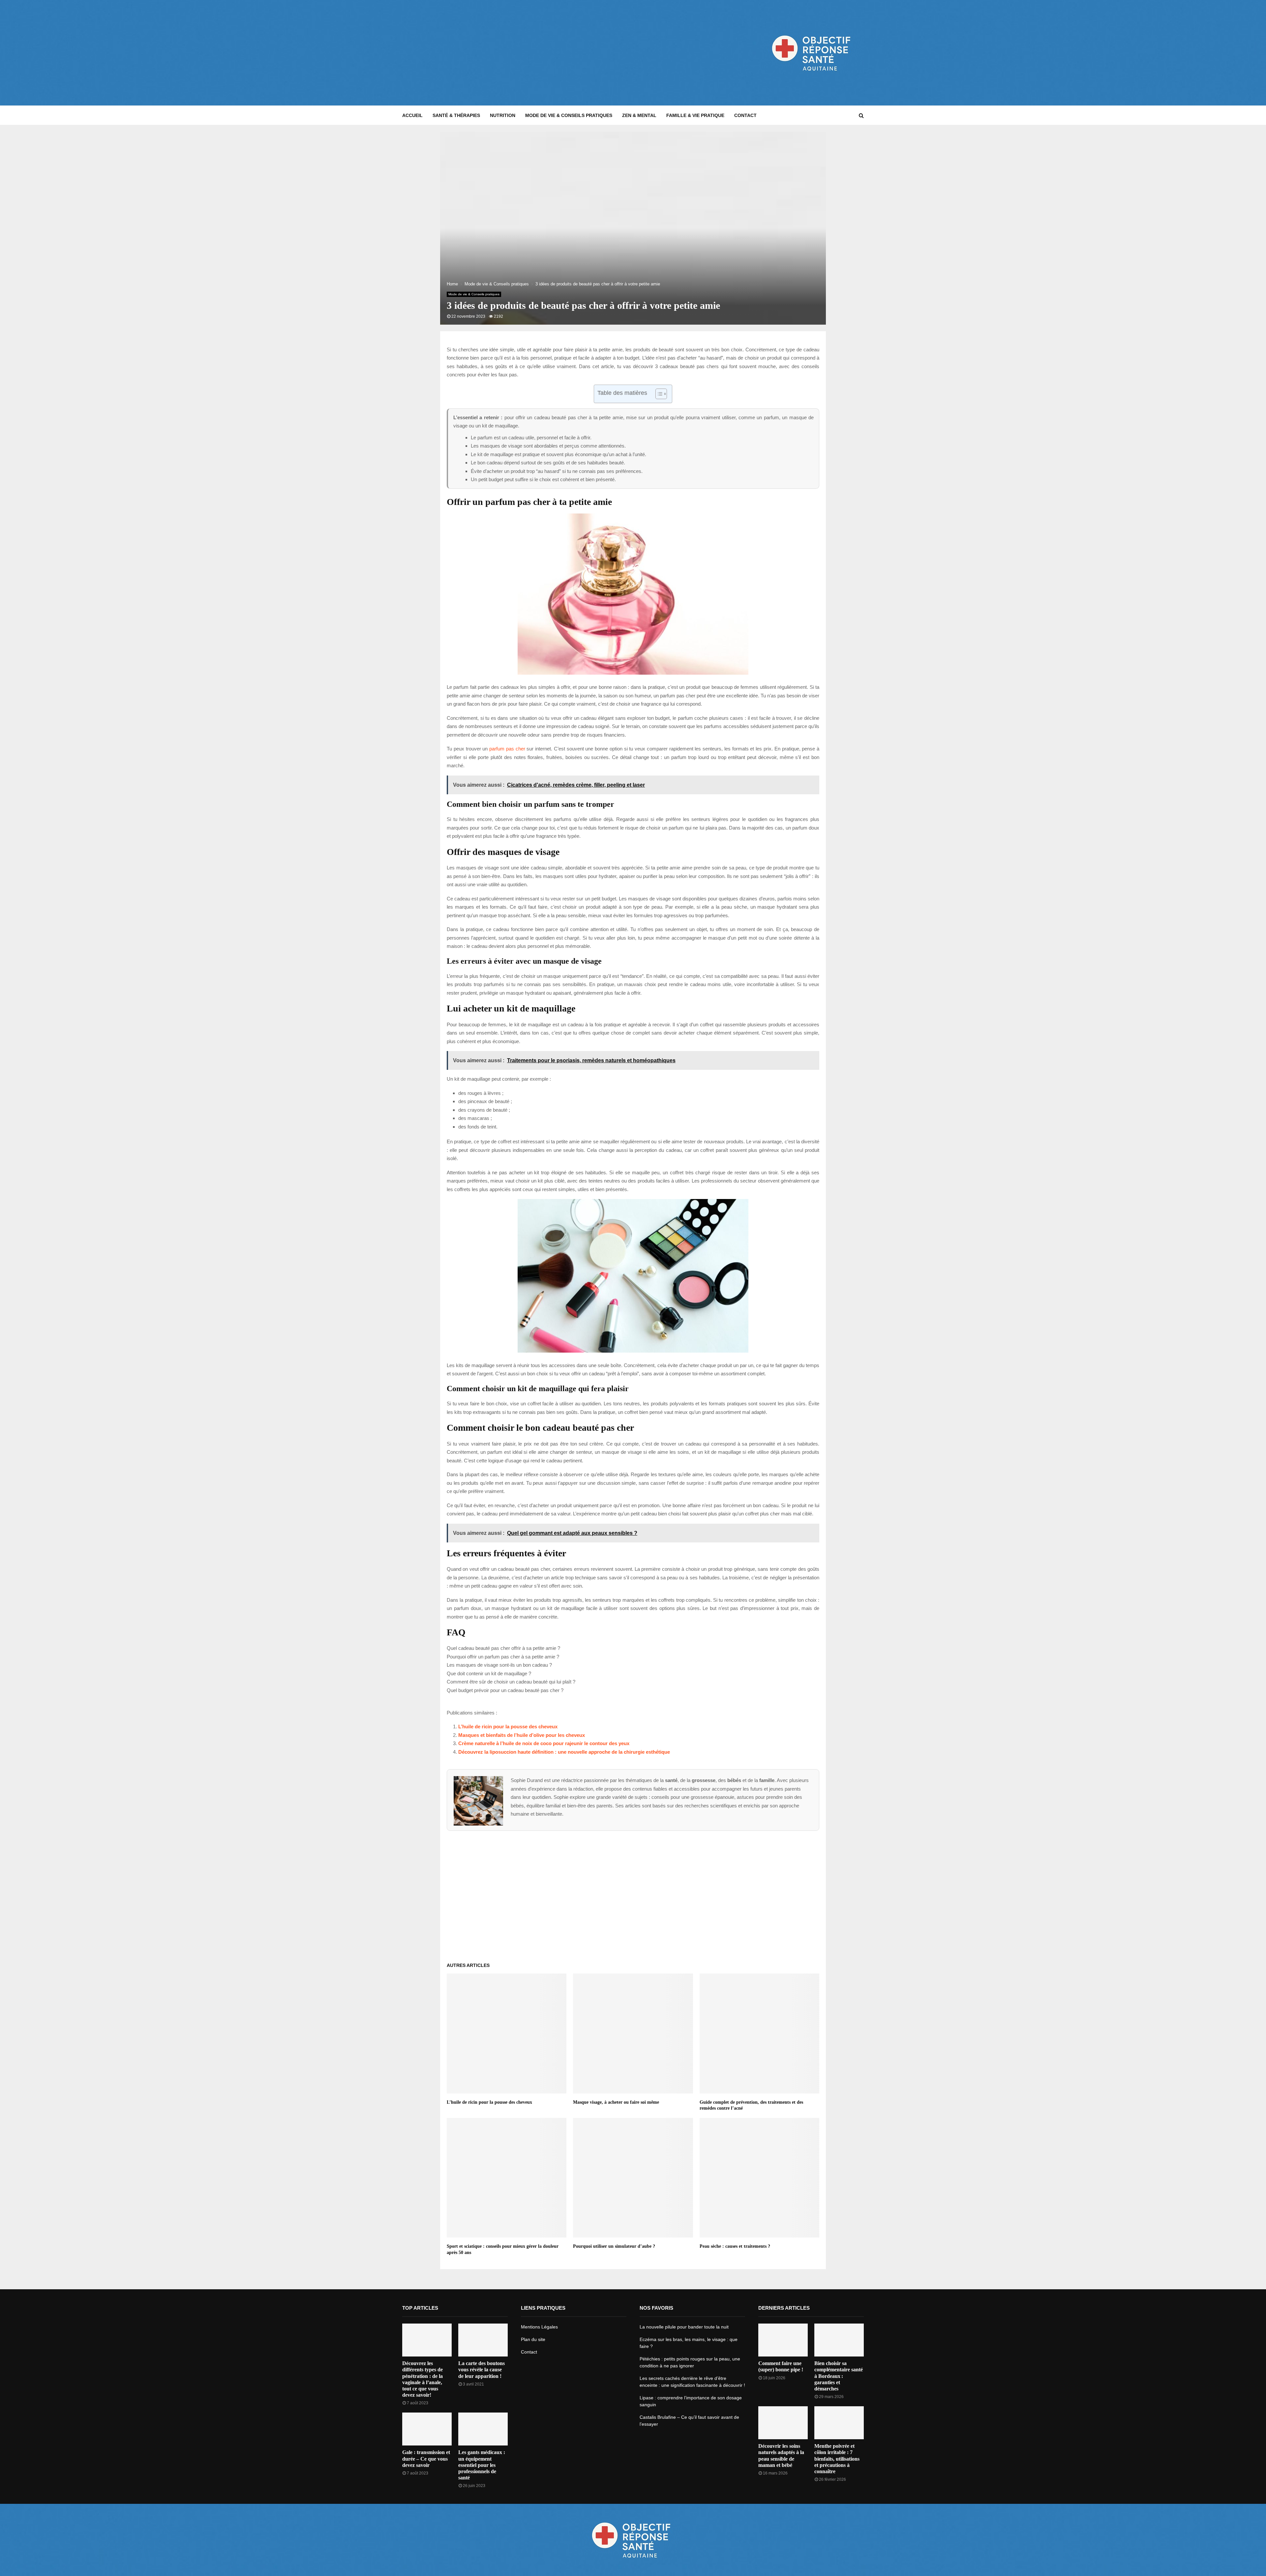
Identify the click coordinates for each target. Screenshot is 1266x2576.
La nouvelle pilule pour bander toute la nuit (684, 2327)
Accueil (412, 115)
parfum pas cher (507, 749)
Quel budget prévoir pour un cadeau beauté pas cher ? (505, 1690)
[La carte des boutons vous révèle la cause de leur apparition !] (483, 2340)
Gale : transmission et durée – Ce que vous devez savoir (426, 2459)
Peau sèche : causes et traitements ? (735, 2246)
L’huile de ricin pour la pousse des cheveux (508, 1727)
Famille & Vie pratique (695, 115)
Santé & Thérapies (456, 115)
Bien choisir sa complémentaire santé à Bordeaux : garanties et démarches (839, 2376)
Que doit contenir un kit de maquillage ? (489, 1673)
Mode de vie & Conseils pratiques (569, 115)
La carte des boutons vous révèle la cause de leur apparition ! (482, 2370)
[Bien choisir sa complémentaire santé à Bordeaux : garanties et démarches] (839, 2340)
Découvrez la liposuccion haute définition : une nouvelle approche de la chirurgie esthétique (564, 1752)
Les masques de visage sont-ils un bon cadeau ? (499, 1665)
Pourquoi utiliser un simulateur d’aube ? (614, 2246)
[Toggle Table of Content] (658, 394)
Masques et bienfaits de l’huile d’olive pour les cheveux (522, 1735)
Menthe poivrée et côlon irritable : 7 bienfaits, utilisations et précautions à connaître (837, 2459)
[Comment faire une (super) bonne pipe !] (783, 2340)
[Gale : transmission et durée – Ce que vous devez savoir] (427, 2429)
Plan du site (533, 2339)
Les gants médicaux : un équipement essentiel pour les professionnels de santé (482, 2465)
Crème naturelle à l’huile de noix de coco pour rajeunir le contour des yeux (544, 1743)
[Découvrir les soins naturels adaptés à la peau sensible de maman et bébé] (783, 2423)
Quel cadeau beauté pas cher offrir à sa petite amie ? (503, 1648)
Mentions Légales (539, 2327)
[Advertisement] (522, 53)
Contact (745, 115)
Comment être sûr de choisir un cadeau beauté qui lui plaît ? (511, 1682)
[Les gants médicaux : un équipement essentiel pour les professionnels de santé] (483, 2429)
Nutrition (503, 115)
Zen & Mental (639, 115)
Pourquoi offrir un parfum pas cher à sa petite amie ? (503, 1657)
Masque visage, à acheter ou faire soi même (616, 2102)
